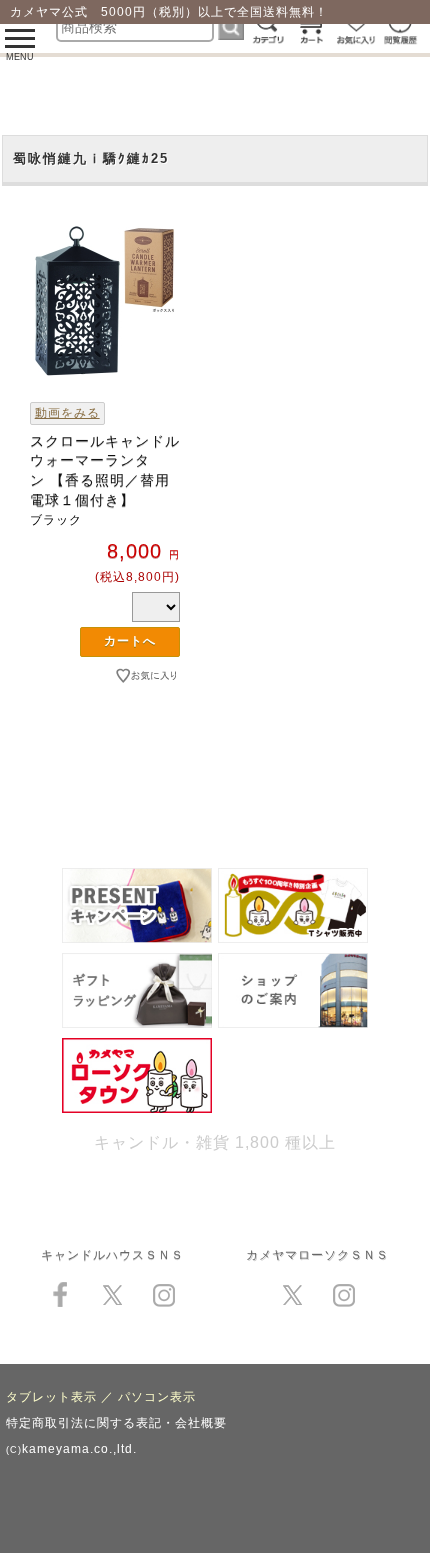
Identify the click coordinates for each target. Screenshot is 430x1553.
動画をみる (67, 413)
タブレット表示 (51, 1397)
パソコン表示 (157, 1397)
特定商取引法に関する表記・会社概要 (116, 1423)
